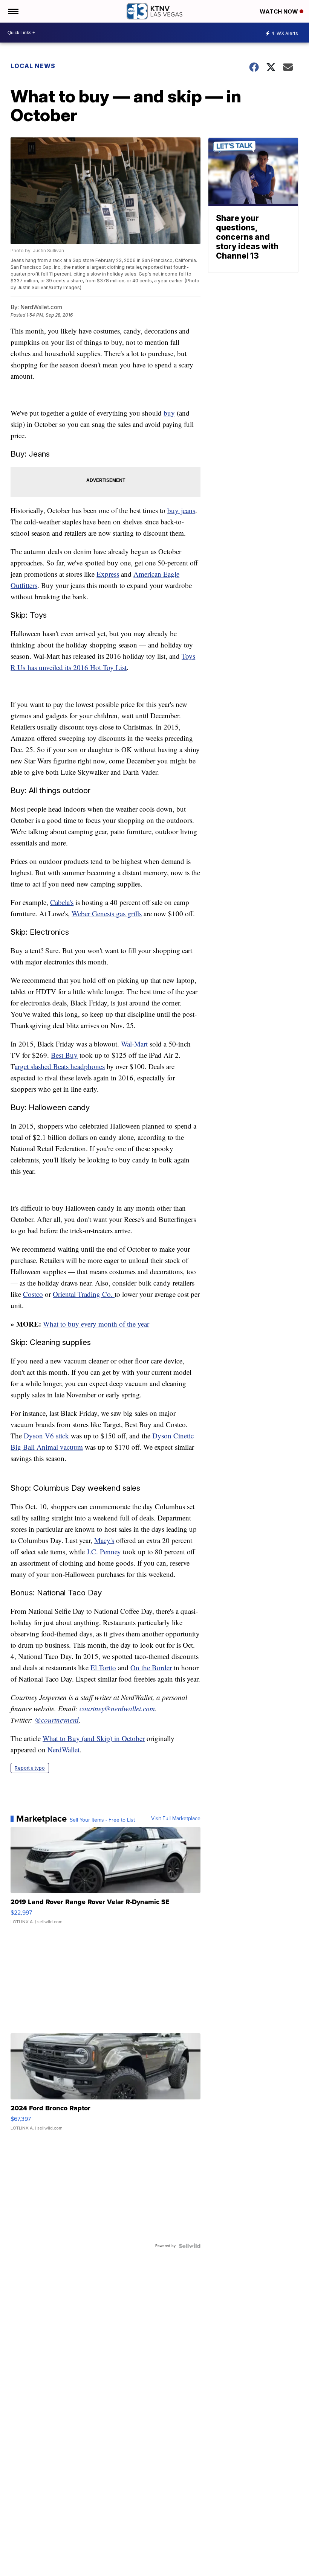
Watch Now (280, 11)
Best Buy (64, 1055)
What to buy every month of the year (96, 1324)
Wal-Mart (134, 1044)
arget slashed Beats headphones (60, 1066)
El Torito (103, 1667)
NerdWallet (63, 1750)
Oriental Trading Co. (84, 1294)
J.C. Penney (104, 1552)
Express (108, 574)
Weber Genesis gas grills (107, 913)
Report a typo (30, 1768)
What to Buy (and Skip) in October (94, 1738)
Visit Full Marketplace (176, 1819)
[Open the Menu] (13, 11)
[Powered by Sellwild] (190, 2246)
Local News (33, 66)
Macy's (104, 1540)
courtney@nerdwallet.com (117, 1708)
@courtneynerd (57, 1720)
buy (169, 413)
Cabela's (62, 902)
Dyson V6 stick (46, 1436)
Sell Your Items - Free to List (102, 1820)
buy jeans (181, 510)
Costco (33, 1294)
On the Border (151, 1667)
